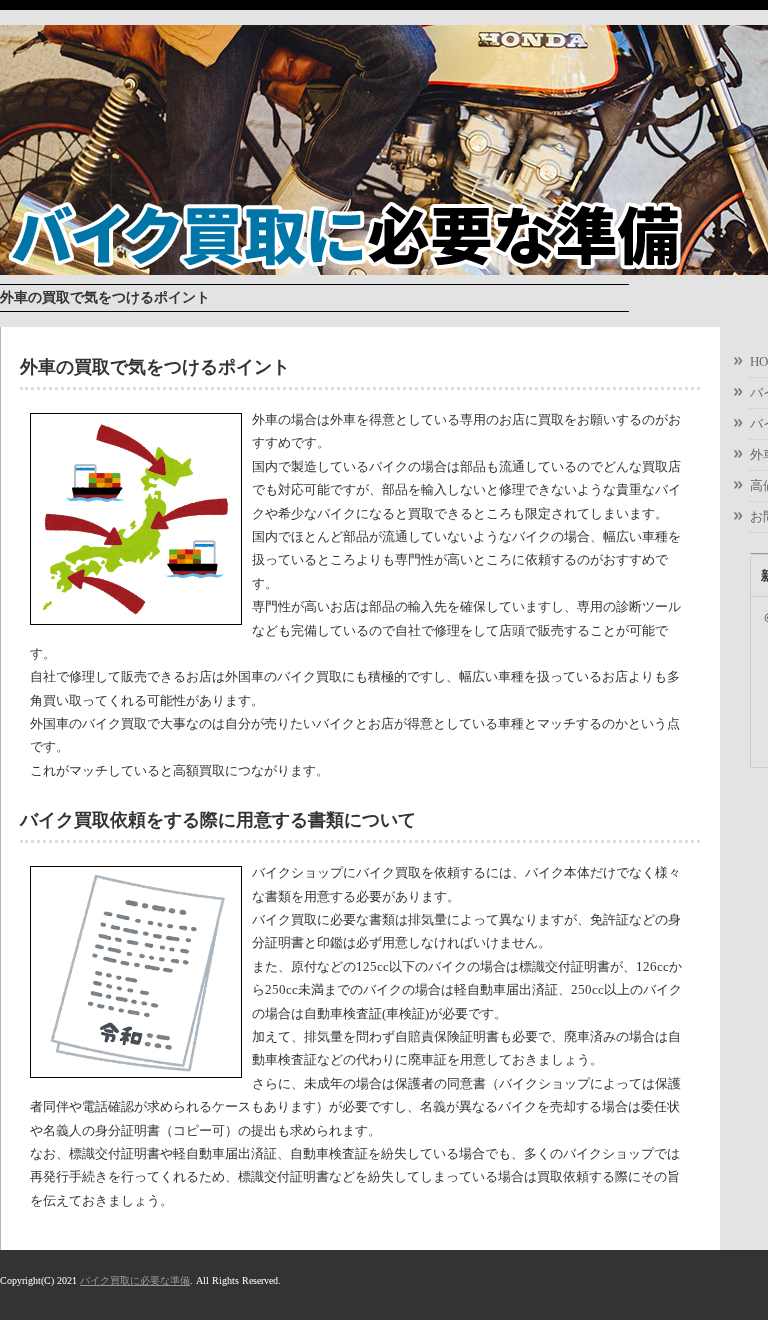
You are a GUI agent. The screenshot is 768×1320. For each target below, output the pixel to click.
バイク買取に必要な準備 (135, 1280)
